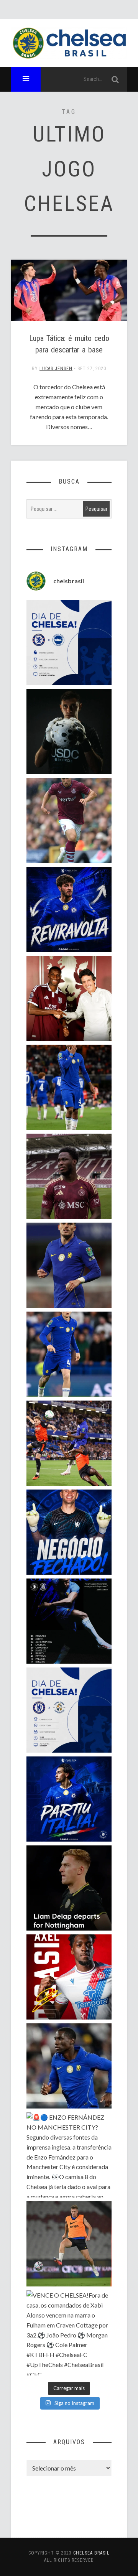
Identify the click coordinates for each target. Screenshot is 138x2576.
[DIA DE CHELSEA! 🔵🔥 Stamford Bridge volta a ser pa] (69, 642)
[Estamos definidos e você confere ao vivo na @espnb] (69, 1621)
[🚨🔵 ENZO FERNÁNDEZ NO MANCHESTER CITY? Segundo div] (69, 2155)
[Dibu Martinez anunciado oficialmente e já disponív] (69, 731)
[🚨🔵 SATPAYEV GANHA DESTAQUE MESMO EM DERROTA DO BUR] (69, 820)
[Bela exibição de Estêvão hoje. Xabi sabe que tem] (69, 1087)
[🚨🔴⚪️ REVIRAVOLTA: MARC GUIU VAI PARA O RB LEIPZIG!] (69, 909)
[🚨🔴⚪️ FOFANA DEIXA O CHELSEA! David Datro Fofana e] (69, 1176)
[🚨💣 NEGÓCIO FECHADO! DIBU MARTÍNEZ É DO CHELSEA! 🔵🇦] (69, 1532)
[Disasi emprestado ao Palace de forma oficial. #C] (69, 1977)
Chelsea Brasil (91, 2553)
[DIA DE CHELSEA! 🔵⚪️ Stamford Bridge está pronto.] (69, 1710)
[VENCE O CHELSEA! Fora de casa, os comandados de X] (69, 2333)
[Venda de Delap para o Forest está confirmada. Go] (69, 1888)
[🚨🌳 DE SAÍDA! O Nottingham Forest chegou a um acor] (69, 2244)
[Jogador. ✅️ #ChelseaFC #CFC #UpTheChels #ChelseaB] (69, 1354)
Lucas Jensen (56, 369)
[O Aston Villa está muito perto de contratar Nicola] (69, 2066)
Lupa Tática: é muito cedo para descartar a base (69, 344)
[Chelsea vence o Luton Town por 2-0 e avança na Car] (69, 1443)
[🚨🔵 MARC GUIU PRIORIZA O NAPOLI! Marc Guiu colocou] (69, 1799)
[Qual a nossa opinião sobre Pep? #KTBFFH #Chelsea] (69, 1265)
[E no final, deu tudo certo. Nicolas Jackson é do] (69, 998)
